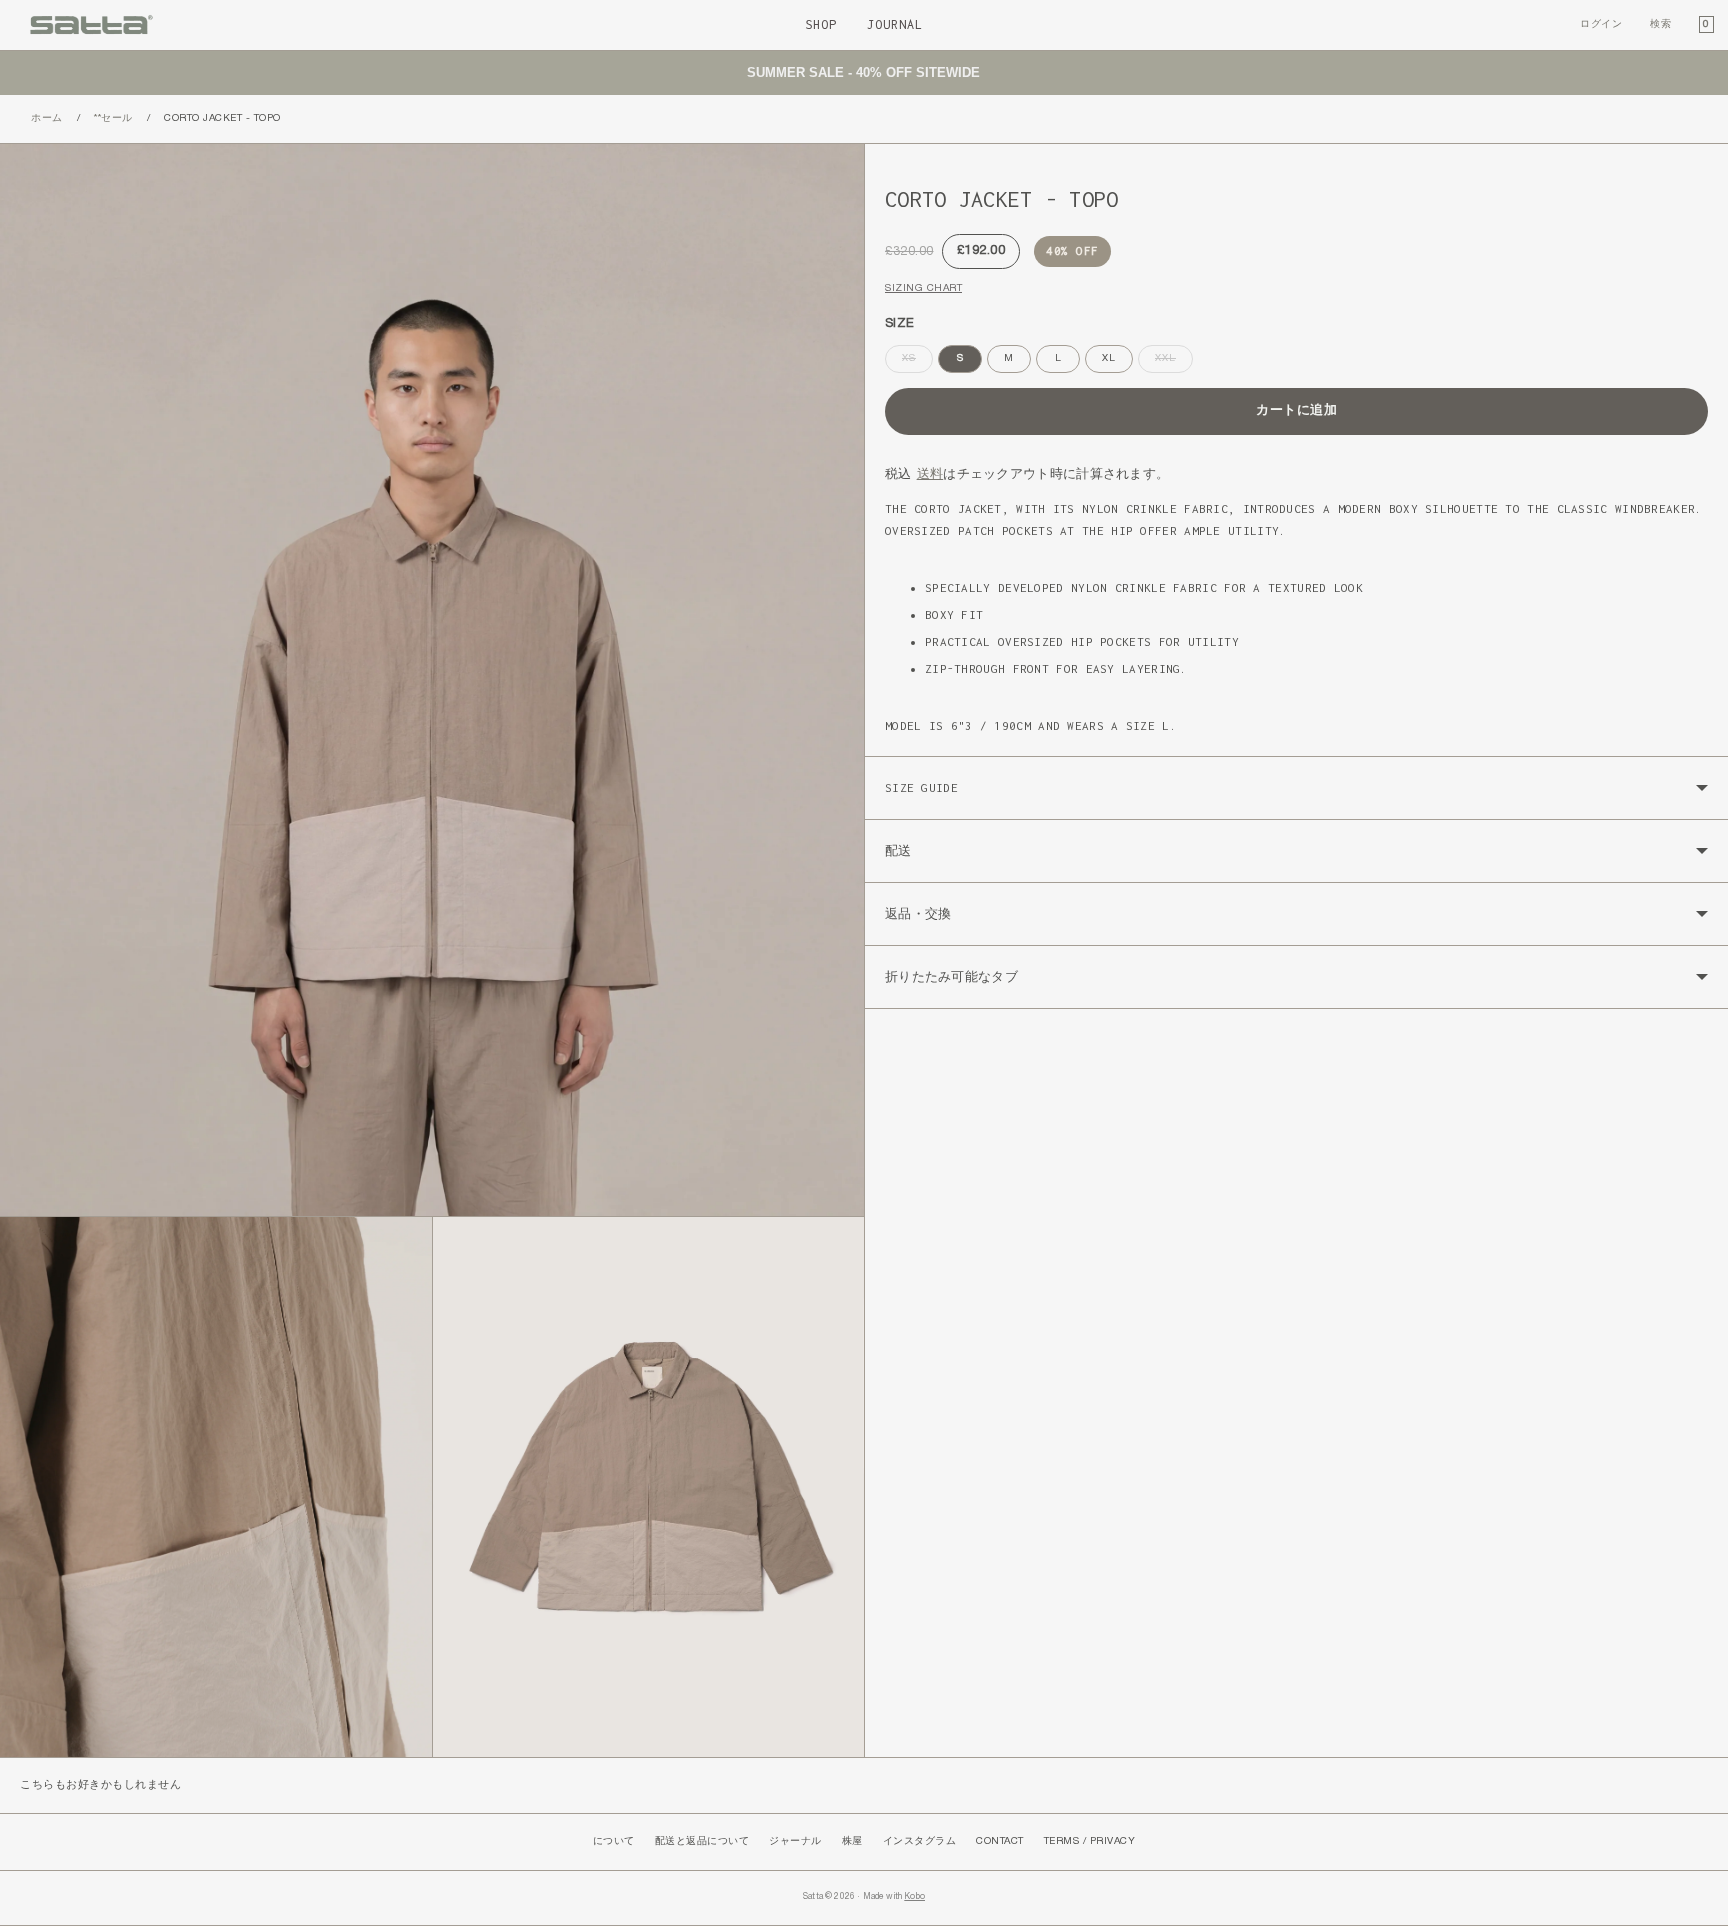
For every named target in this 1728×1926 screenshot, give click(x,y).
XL (1109, 358)
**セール (113, 118)
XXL (1170, 363)
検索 (1660, 24)
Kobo (914, 1897)
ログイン (1601, 24)
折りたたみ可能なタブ (951, 976)
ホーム (47, 118)
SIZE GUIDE (921, 787)
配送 (898, 850)
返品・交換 (918, 913)
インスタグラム (920, 1841)
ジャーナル (795, 1841)
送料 (930, 473)
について (614, 1841)
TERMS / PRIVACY (1090, 1841)
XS (914, 363)
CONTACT (1000, 1841)
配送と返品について (702, 1841)
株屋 (852, 1841)
